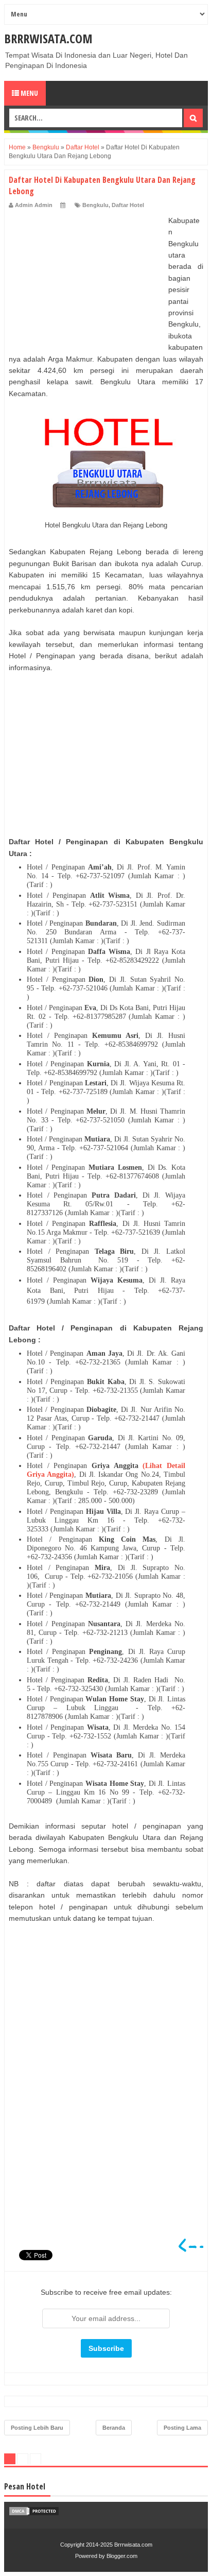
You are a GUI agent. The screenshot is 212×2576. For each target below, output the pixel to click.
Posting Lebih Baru (37, 2428)
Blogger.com (122, 2556)
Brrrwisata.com (48, 38)
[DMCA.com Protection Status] (34, 2514)
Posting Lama (182, 2428)
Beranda (114, 2428)
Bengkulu (95, 205)
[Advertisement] (86, 279)
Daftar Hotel (128, 205)
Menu (29, 93)
